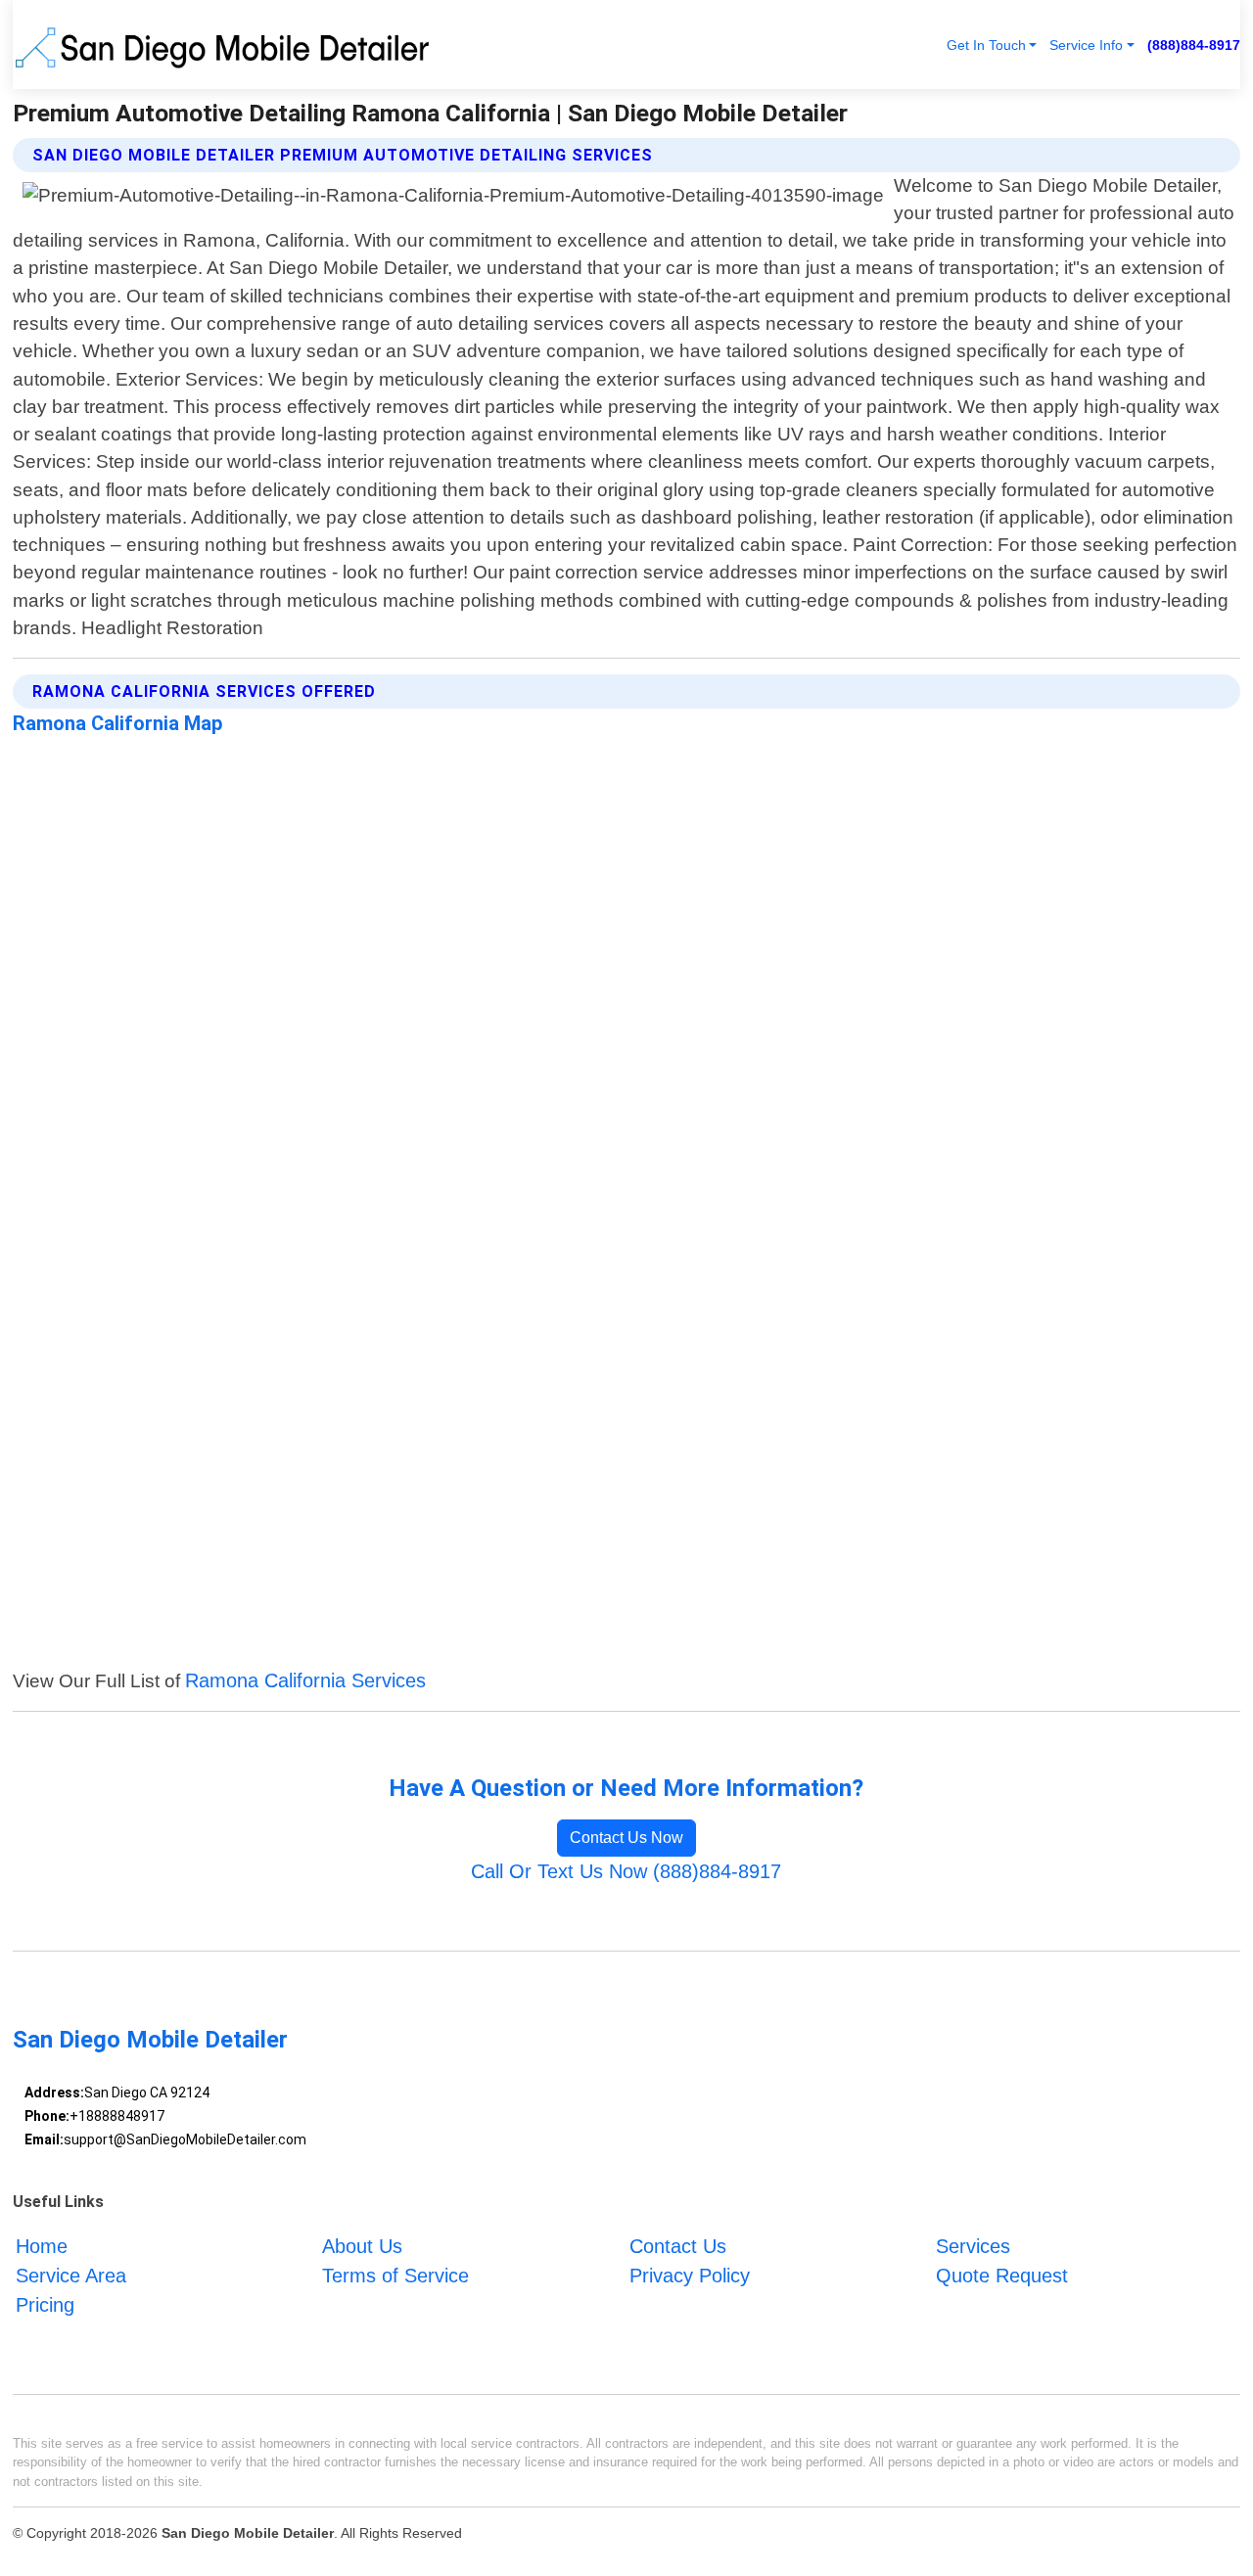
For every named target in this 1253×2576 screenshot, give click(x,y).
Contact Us (678, 2246)
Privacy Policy (690, 2276)
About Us (362, 2246)
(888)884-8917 (1194, 45)
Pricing (45, 2305)
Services (973, 2246)
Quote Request (1002, 2276)
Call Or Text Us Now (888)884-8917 (626, 1871)
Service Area (71, 2276)
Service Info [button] (1086, 45)
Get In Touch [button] (986, 45)
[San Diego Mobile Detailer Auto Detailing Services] (226, 45)
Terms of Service (395, 2276)
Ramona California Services (305, 1680)
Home (42, 2246)
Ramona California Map (117, 723)
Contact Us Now (626, 1838)
